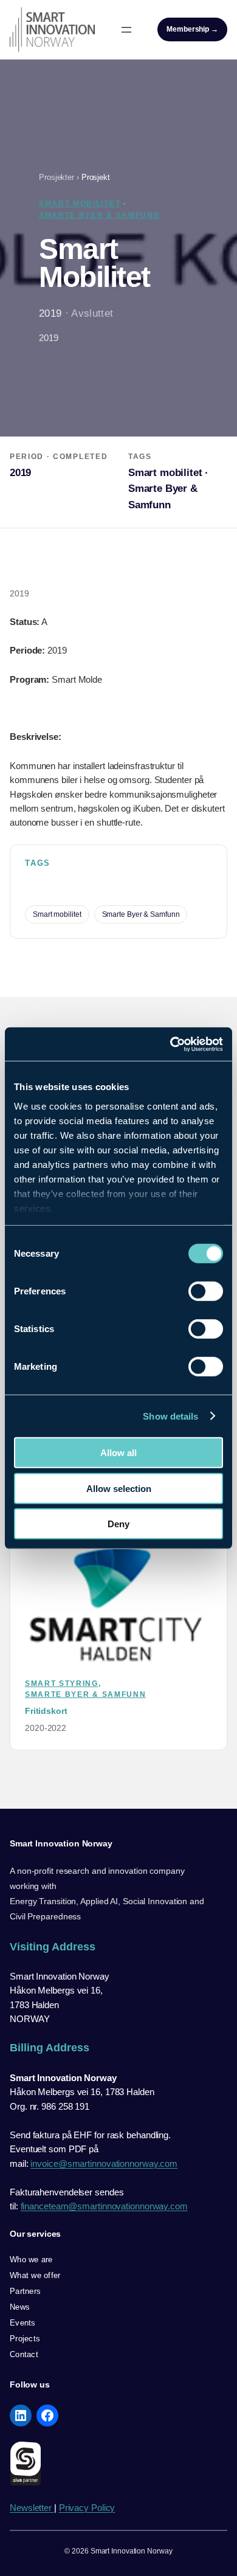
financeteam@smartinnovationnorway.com (104, 2206)
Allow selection (119, 1488)
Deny (118, 1524)
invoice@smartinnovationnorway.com (104, 2163)
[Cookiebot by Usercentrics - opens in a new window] (170, 1044)
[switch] (206, 1291)
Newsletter (32, 2508)
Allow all (118, 1453)
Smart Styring (62, 1683)
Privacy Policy (87, 2508)
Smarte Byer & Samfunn (99, 215)
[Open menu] (126, 30)
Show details (170, 1416)
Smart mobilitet (80, 204)
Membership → (192, 29)
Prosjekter (57, 177)
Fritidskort (46, 1711)
